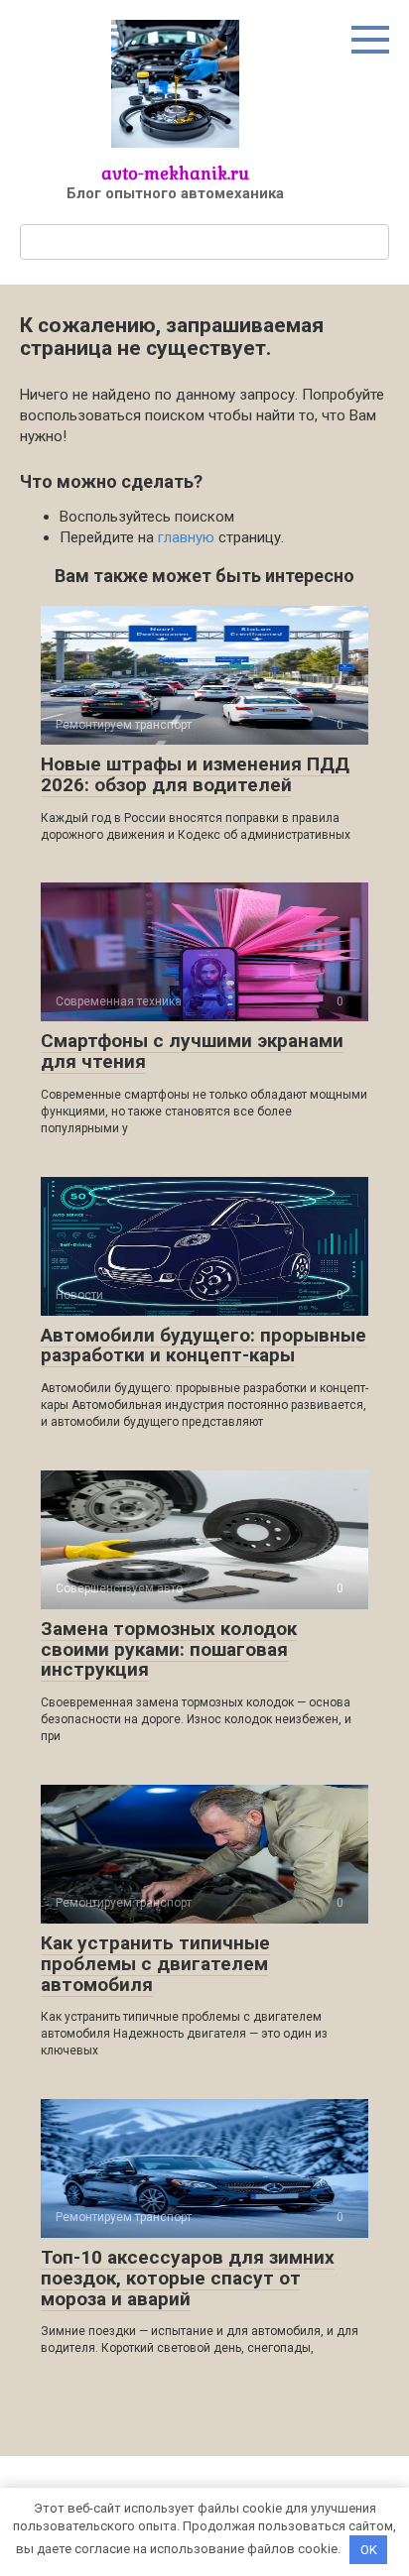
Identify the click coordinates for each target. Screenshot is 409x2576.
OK (369, 2550)
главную (186, 537)
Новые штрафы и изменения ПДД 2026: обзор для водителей (195, 774)
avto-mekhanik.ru (175, 173)
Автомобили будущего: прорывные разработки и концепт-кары (204, 1346)
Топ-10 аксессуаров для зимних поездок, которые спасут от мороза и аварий (188, 2278)
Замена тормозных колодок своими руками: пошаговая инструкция (169, 1649)
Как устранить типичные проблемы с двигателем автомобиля (155, 1964)
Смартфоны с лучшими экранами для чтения (192, 1051)
